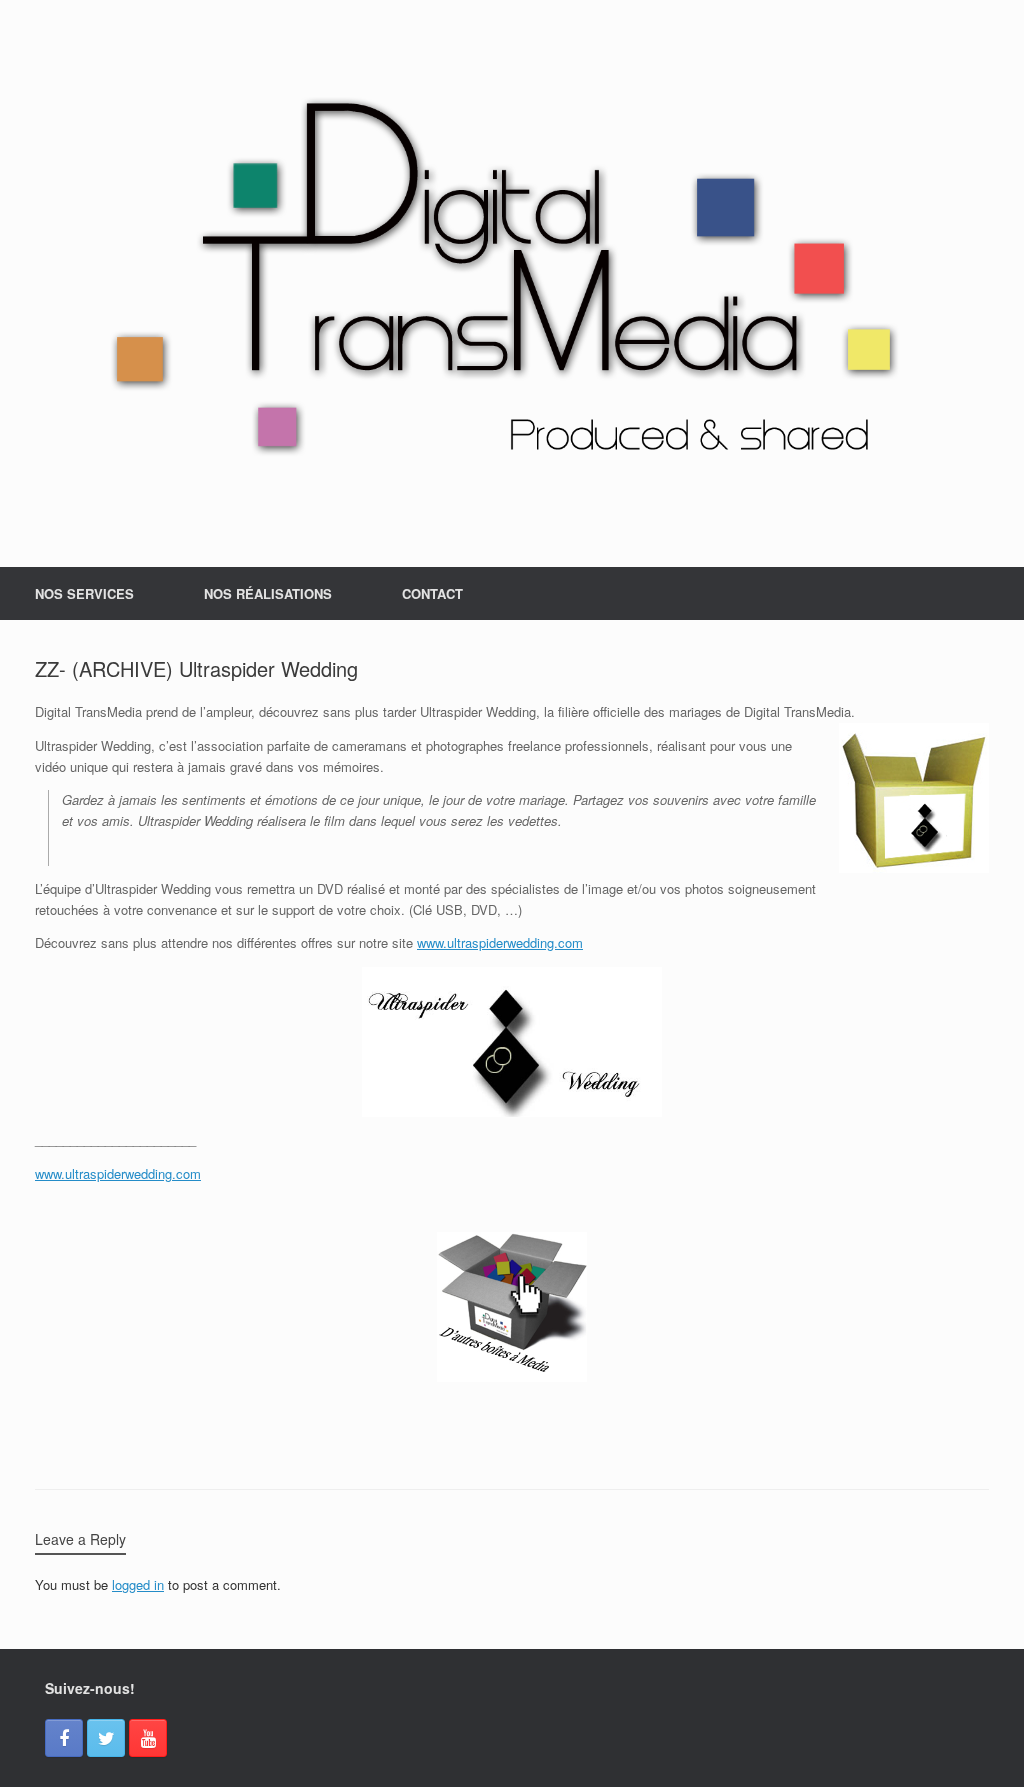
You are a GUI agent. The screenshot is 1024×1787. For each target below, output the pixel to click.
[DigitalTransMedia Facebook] (64, 1738)
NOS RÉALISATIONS (268, 593)
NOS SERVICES (84, 593)
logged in (138, 1584)
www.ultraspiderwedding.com (500, 942)
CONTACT (432, 593)
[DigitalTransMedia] (512, 283)
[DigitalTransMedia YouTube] (148, 1738)
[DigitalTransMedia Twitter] (106, 1738)
